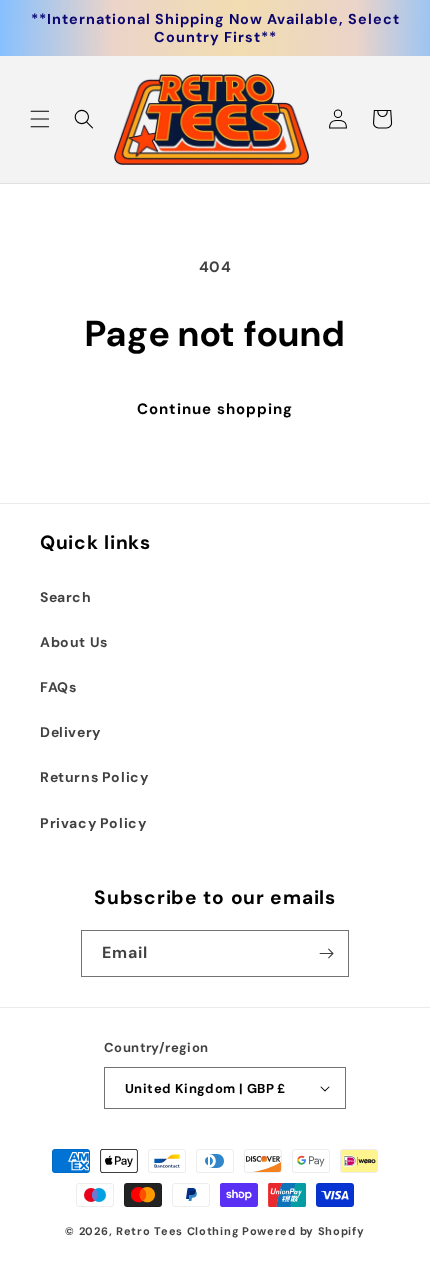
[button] (40, 119)
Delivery (70, 732)
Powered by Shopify (303, 1231)
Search (66, 597)
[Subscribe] (326, 953)
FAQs (58, 687)
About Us (74, 642)
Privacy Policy (93, 823)
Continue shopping (215, 409)
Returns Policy (94, 777)
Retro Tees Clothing (177, 1231)
